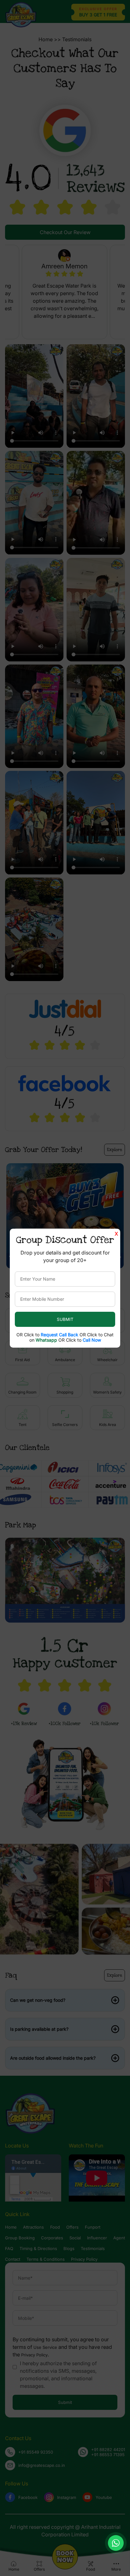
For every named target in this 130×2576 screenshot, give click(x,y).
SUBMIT (65, 1319)
